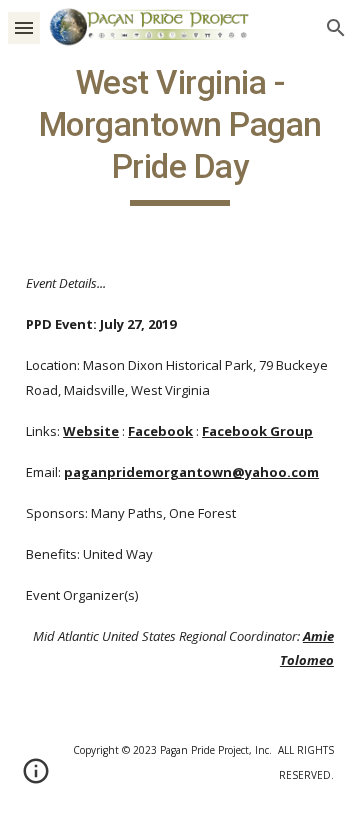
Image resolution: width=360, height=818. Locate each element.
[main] (180, 134)
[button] (24, 27)
